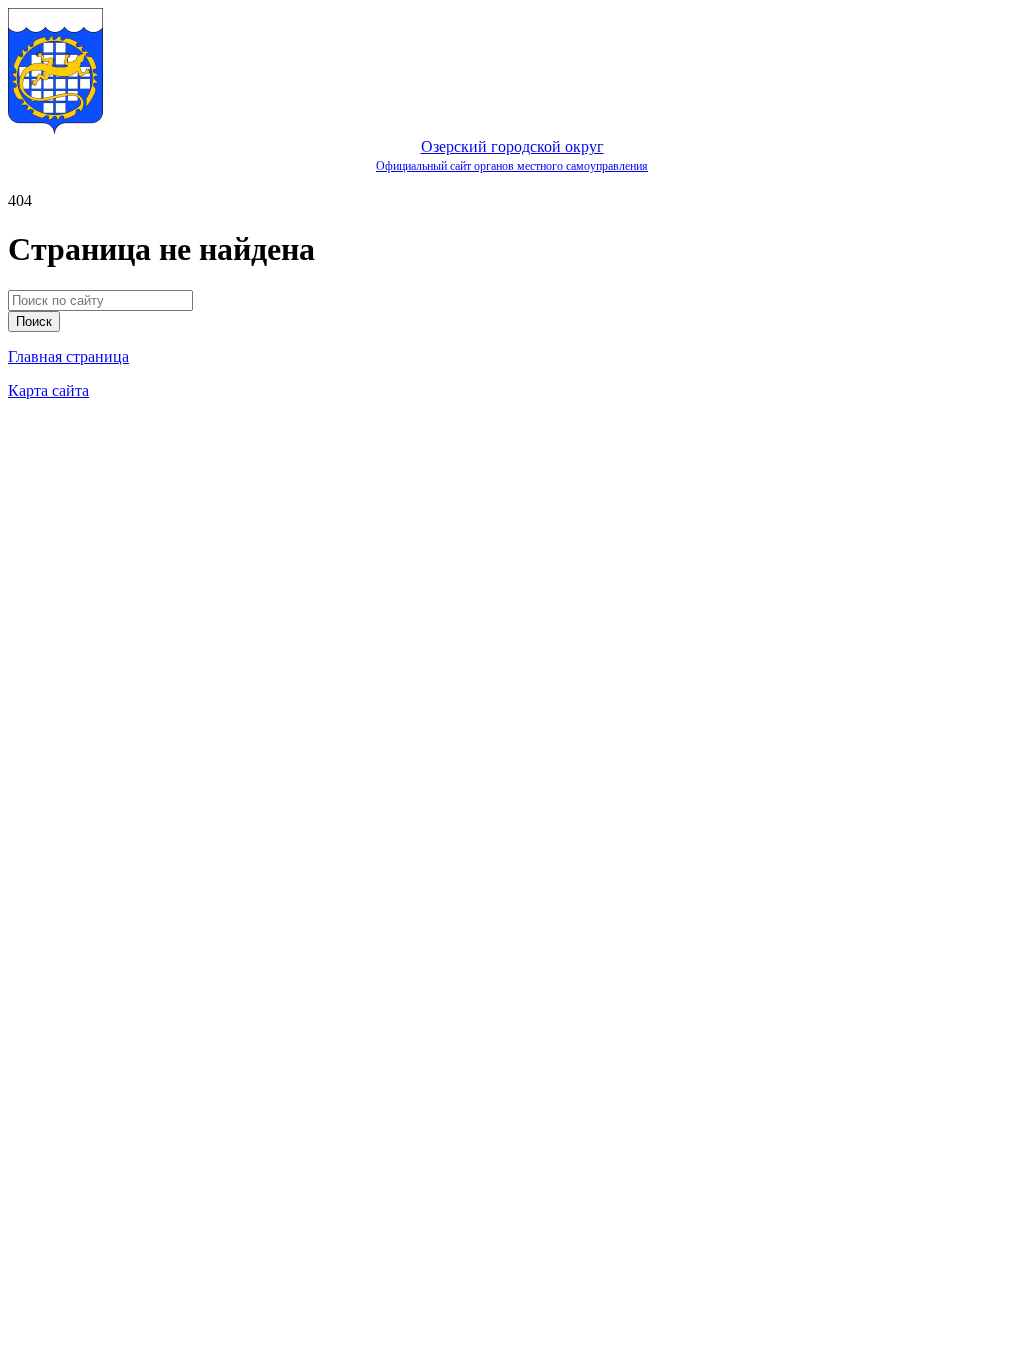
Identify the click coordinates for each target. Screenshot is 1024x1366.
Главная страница (68, 356)
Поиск (34, 321)
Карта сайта (48, 390)
